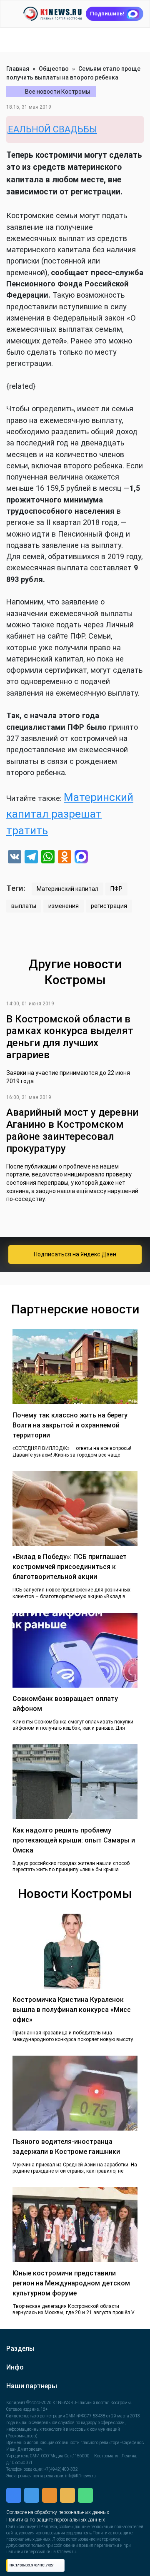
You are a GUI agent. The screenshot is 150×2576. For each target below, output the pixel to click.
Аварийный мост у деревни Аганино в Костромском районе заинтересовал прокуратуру (72, 1130)
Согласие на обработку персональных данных (58, 2512)
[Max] (81, 858)
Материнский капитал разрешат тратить (70, 814)
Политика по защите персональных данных (56, 2520)
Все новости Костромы (57, 92)
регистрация (109, 906)
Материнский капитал (67, 889)
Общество (54, 69)
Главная (18, 69)
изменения (64, 906)
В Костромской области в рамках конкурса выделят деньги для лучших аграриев (70, 1037)
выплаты (24, 906)
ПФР (116, 889)
